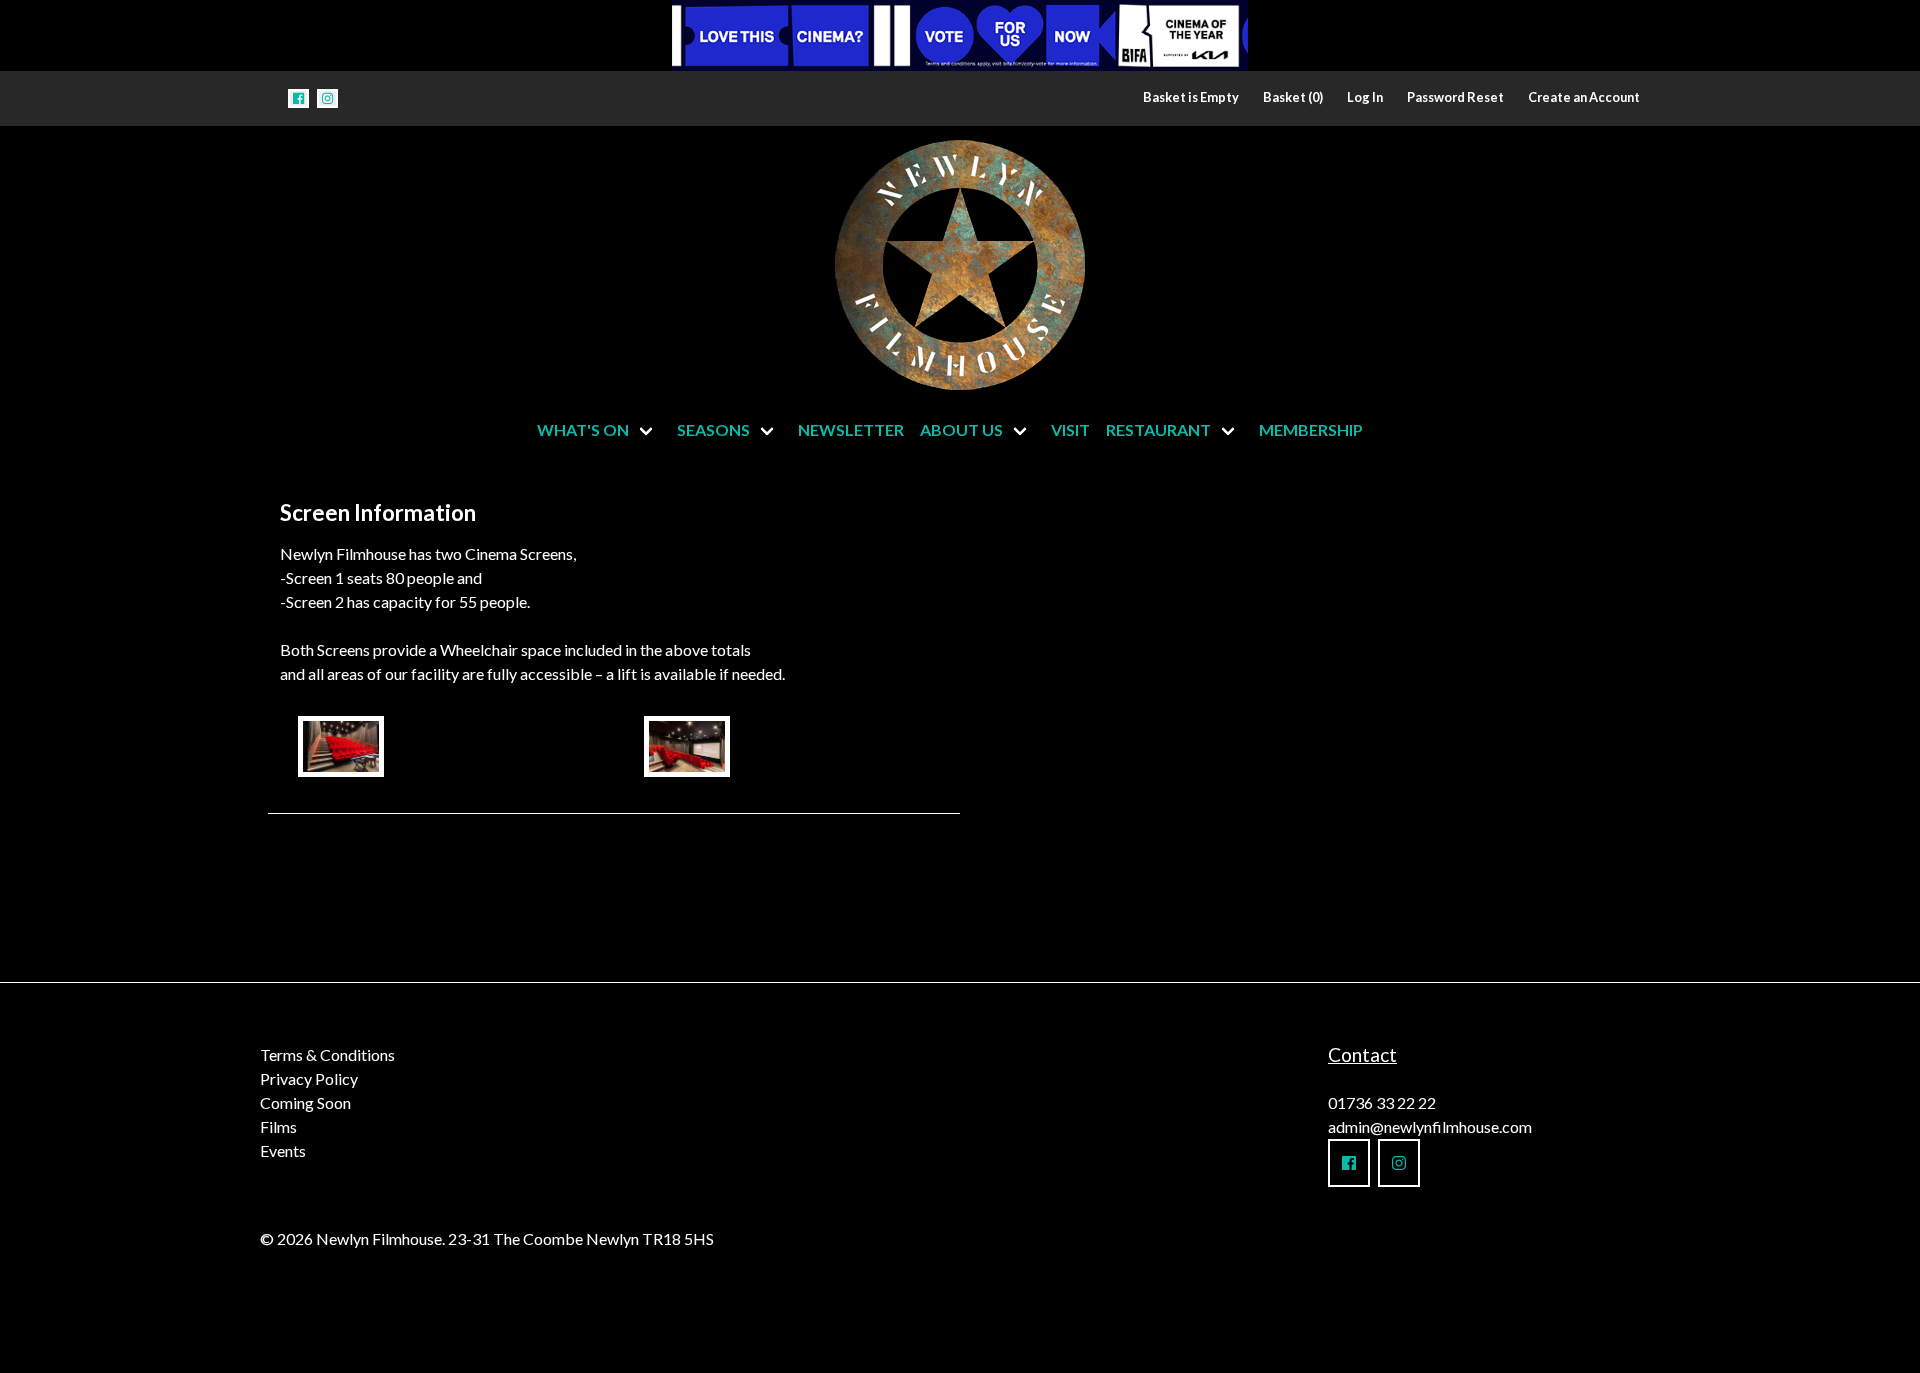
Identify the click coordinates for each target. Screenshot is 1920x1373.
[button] (298, 98)
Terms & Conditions (327, 1054)
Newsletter (851, 429)
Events (283, 1150)
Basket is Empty (1191, 97)
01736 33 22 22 (1382, 1102)
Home (762, 259)
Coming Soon (305, 1102)
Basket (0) (1293, 97)
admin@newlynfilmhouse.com (1430, 1126)
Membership (1311, 429)
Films (278, 1126)
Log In (1365, 97)
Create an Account (1584, 97)
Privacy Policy (309, 1078)
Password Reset (1455, 97)
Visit (1070, 429)
